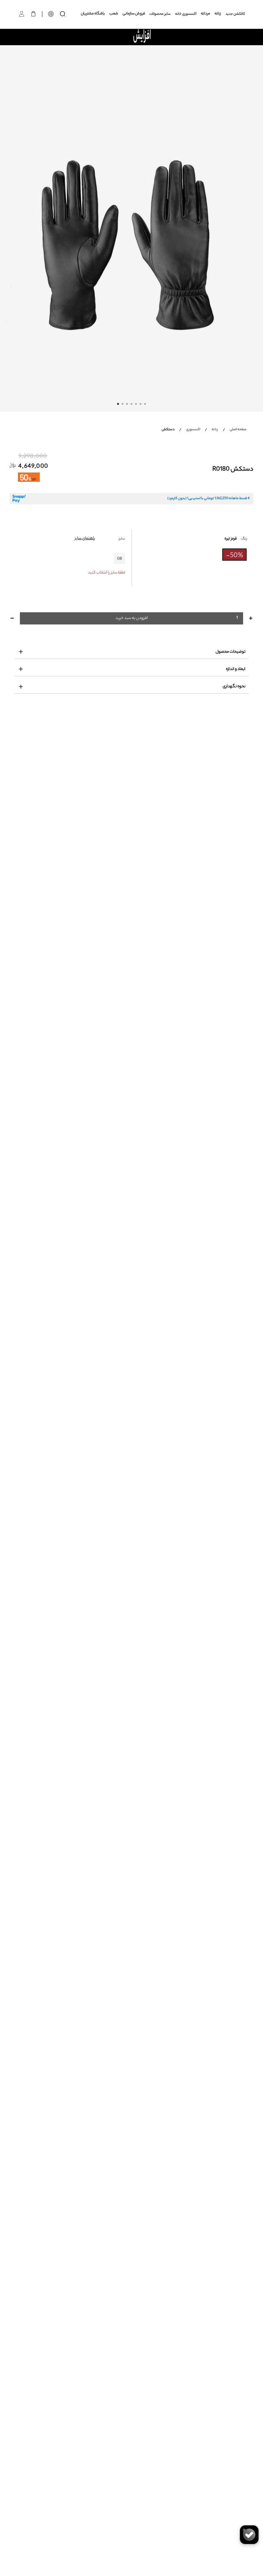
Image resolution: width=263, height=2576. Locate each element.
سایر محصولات (160, 14)
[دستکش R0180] (131, 228)
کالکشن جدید (235, 14)
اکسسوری (193, 430)
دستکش (168, 430)
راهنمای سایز (85, 538)
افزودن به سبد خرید (132, 618)
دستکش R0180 (233, 470)
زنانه (218, 14)
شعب (114, 14)
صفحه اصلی (238, 430)
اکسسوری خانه (186, 14)
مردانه (205, 14)
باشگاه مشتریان (93, 14)
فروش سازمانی (134, 14)
